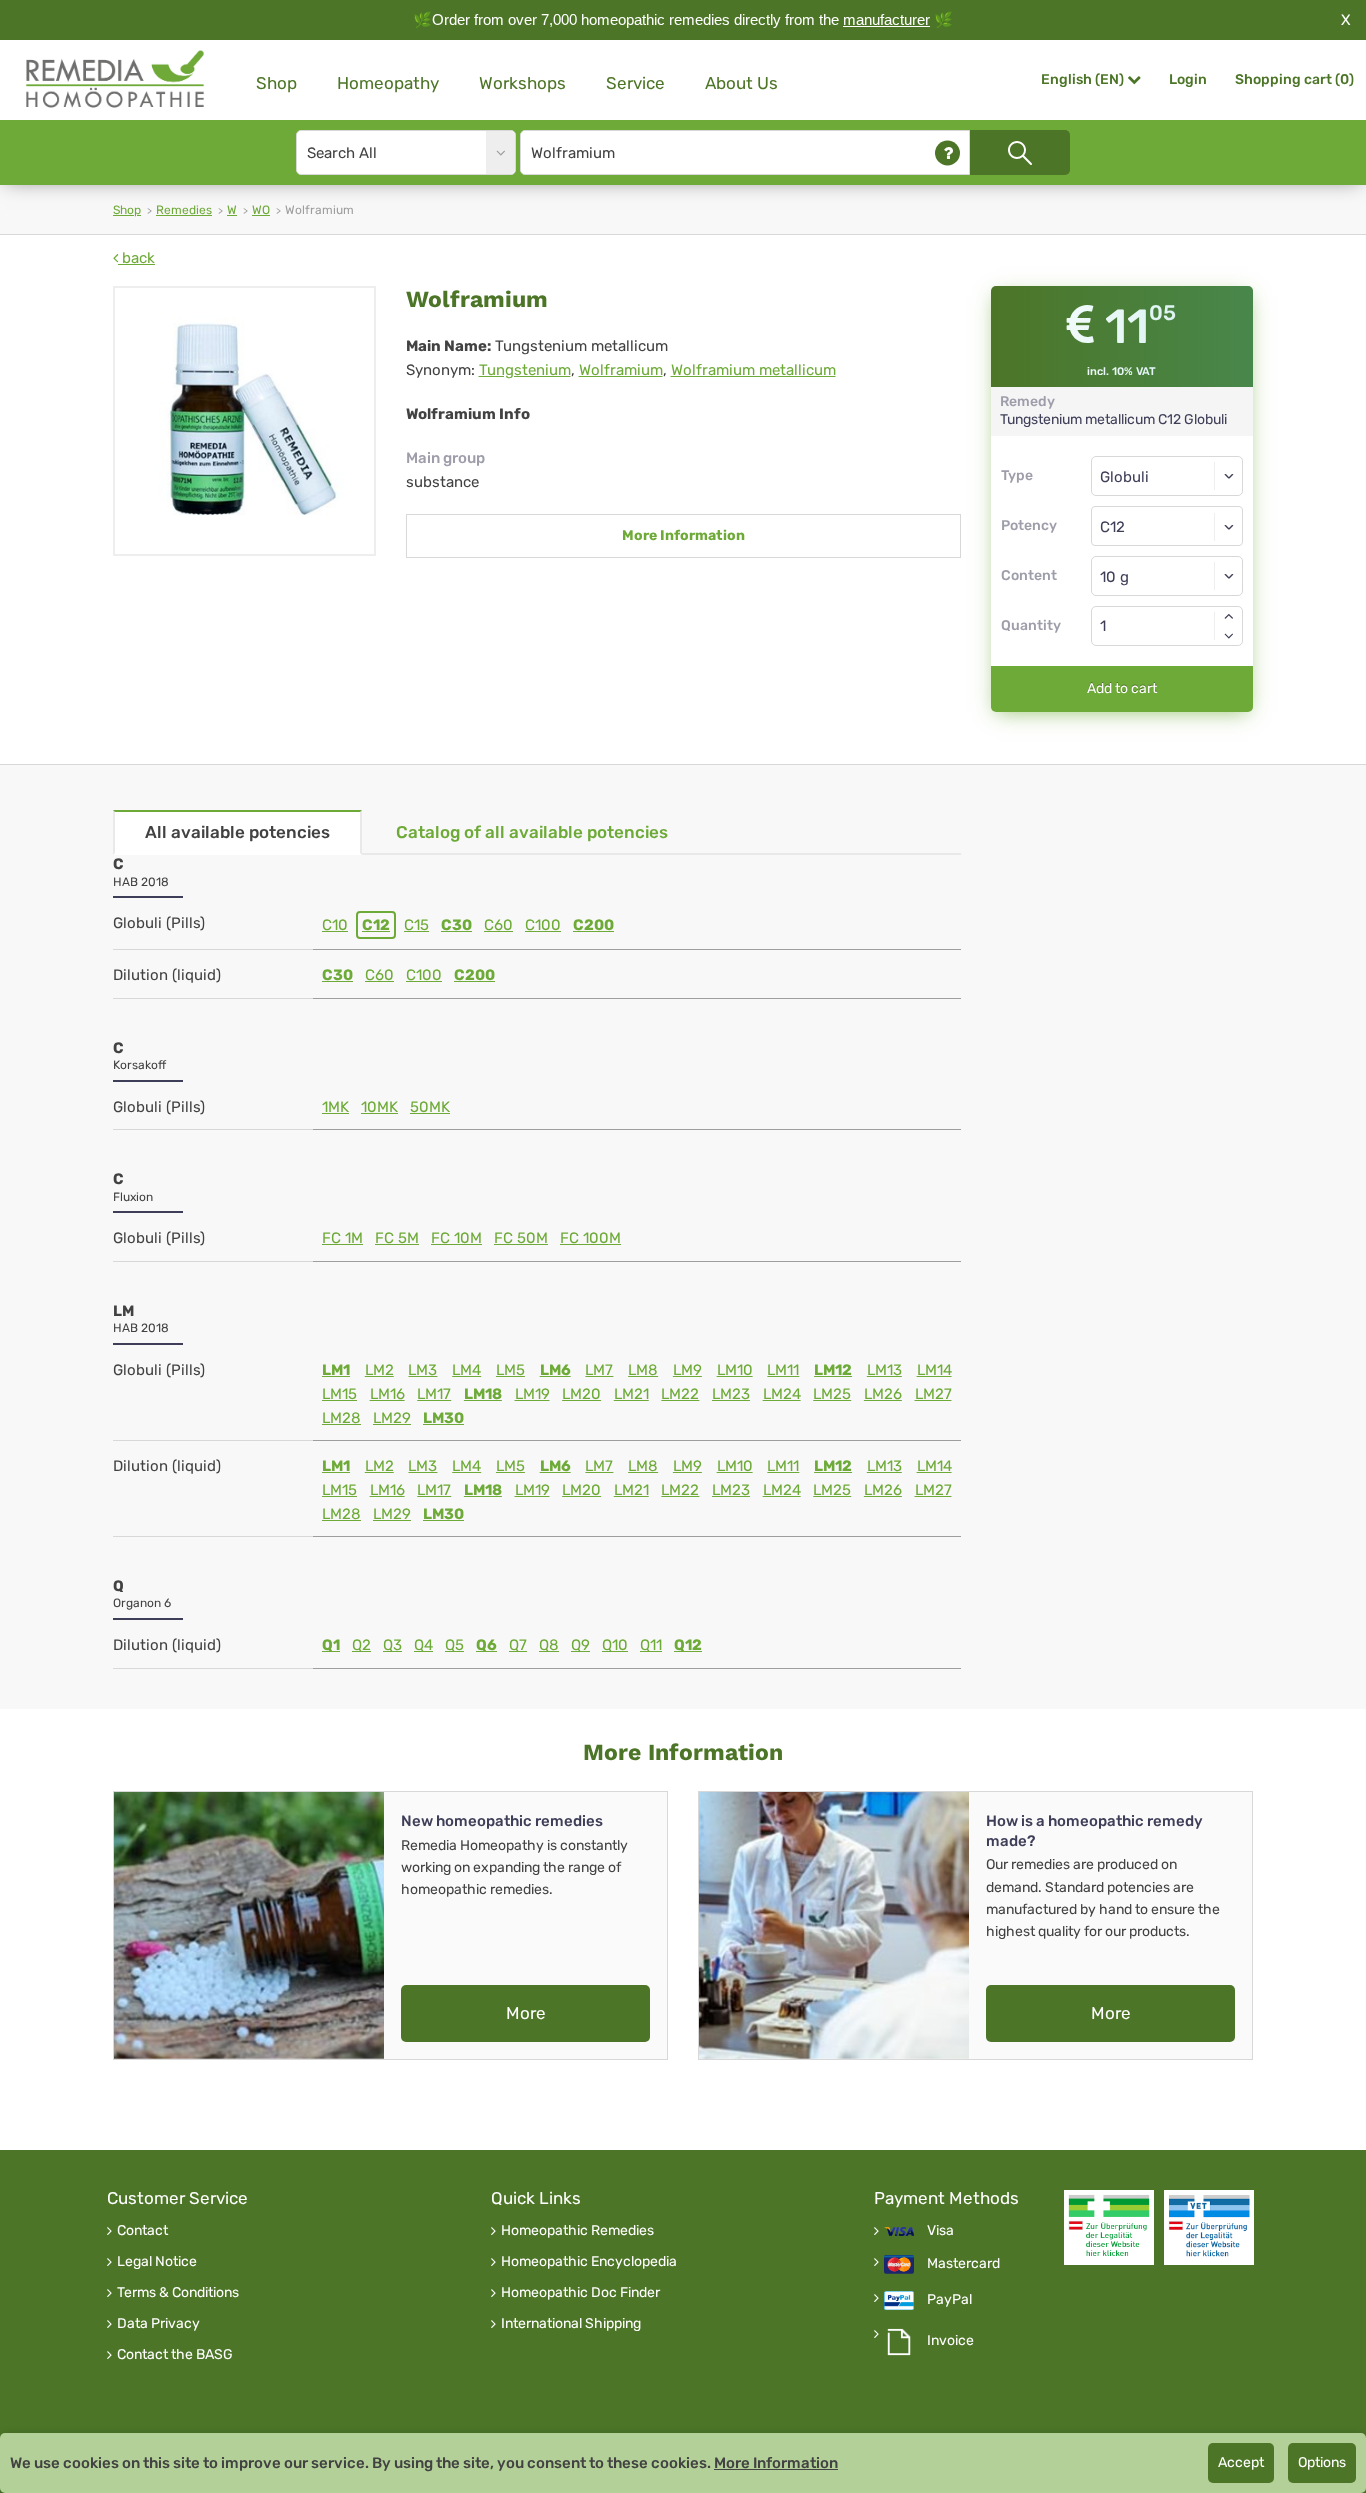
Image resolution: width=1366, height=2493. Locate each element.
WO (261, 210)
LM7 (599, 1370)
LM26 (883, 1394)
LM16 (387, 1394)
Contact (142, 2231)
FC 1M (342, 1238)
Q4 (423, 1645)
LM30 (443, 1418)
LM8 (643, 1370)
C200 (593, 925)
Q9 (580, 1645)
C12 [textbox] (1112, 527)
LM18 (483, 1394)
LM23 (731, 1394)
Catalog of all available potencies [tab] (532, 832)
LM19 (532, 1394)
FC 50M (521, 1238)
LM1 (336, 1370)
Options (1322, 2462)
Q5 (454, 1645)
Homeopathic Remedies (577, 2231)
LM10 (735, 1370)
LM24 (782, 1394)
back (136, 258)
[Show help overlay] (947, 152)
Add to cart (1122, 688)
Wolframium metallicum (753, 370)
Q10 (615, 1645)
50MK (430, 1107)
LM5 (510, 1370)
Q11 (651, 1645)
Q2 (361, 1645)
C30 (456, 925)
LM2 (379, 1370)
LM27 (933, 1394)
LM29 (392, 1418)
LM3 (422, 1370)
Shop (276, 83)
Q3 (392, 1645)
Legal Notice (157, 2262)
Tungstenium (525, 370)
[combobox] (1167, 526)
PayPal (949, 2300)
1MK (335, 1107)
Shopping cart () (1294, 79)
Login (1188, 79)
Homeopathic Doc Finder (580, 2293)
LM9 (687, 1370)
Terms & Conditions (178, 2293)
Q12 (688, 1645)
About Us (741, 83)
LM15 (339, 1394)
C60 (498, 925)
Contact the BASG (175, 2355)
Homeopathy (388, 83)
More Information (683, 535)
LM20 (581, 1394)
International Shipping (571, 2324)
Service (635, 83)
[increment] (1229, 616)
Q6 (486, 1645)
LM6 (555, 1370)
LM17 (434, 1394)
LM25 (832, 1394)
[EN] (116, 79)
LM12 (833, 1370)
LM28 (341, 1418)
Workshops (522, 83)
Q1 (331, 1645)
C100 (543, 925)
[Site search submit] (1020, 152)
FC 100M (590, 1238)
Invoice (950, 2341)
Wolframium (621, 370)
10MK (379, 1107)
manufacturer (886, 19)
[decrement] (1229, 636)
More (526, 2013)
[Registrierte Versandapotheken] (1109, 2227)
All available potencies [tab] (237, 832)
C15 (416, 925)
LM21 (631, 1394)
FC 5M (397, 1238)
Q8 (549, 1645)
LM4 (466, 1370)
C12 (376, 925)
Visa (940, 2231)
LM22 (680, 1394)
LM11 (783, 1370)
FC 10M (456, 1238)
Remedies (184, 210)
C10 (335, 925)
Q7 (518, 1645)
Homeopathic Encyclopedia (589, 2262)
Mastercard (963, 2264)
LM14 (934, 1370)
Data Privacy (158, 2324)
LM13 (884, 1370)
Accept (1241, 2462)
